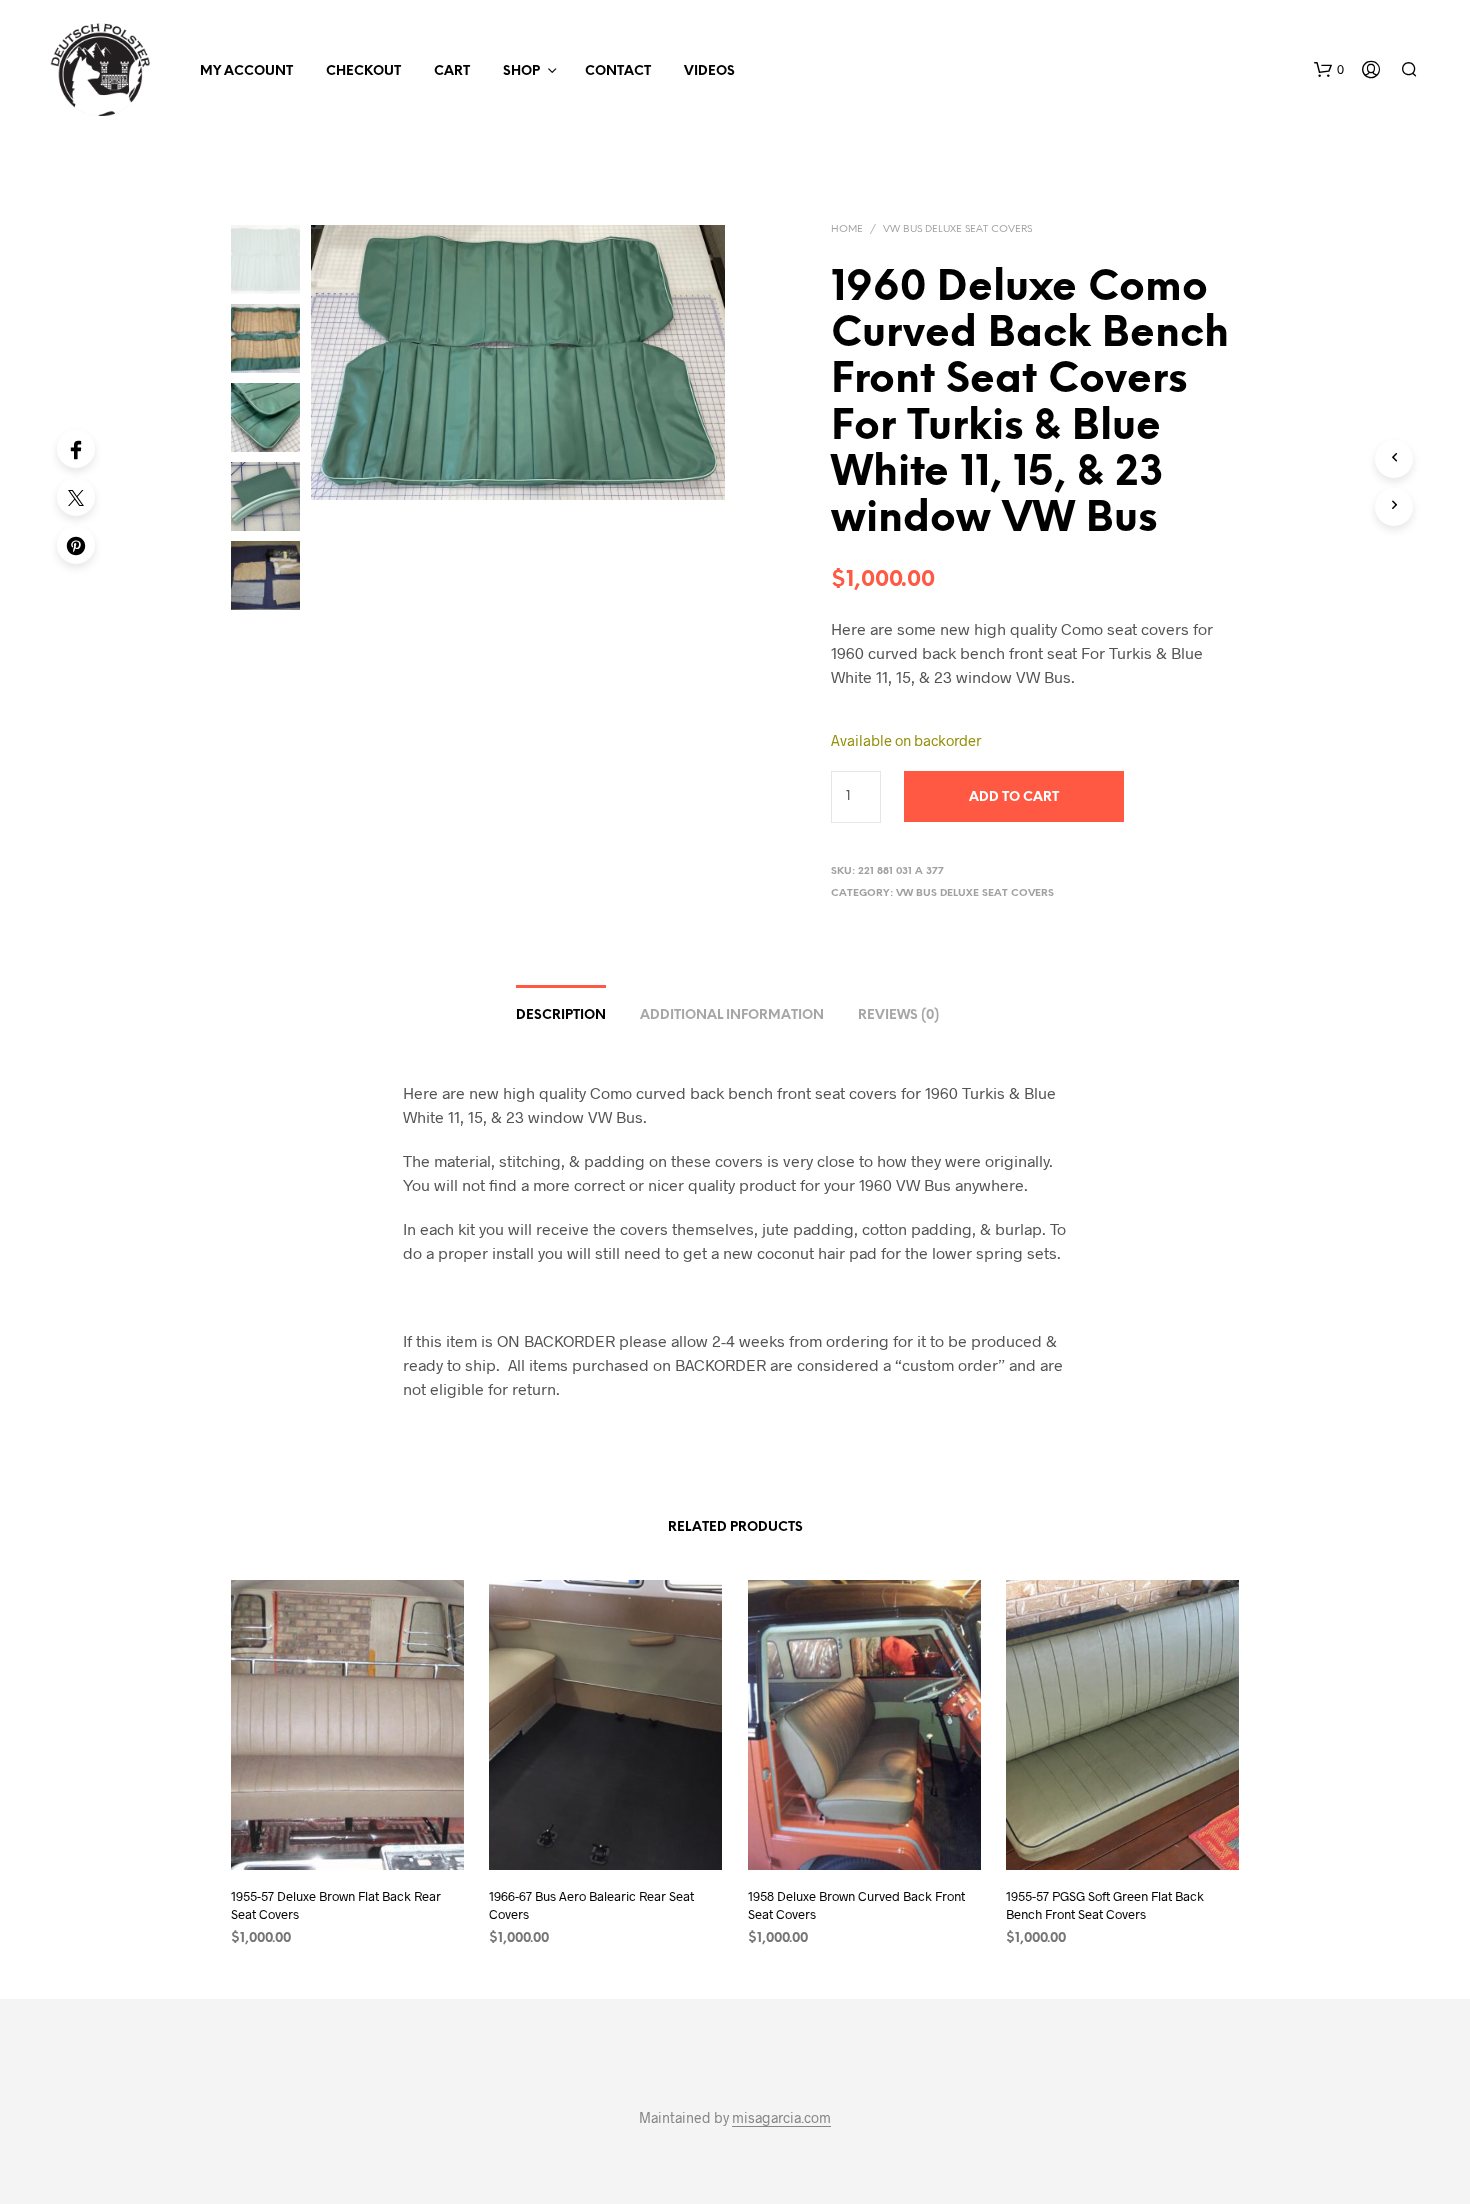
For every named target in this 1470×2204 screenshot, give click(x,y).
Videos (709, 71)
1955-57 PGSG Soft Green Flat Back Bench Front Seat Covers (1105, 1905)
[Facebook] (76, 449)
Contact (618, 71)
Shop (521, 71)
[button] (1329, 70)
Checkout (363, 71)
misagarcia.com (781, 2118)
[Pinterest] (76, 545)
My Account (246, 71)
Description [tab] (561, 1015)
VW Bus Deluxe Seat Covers (957, 229)
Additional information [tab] (732, 1015)
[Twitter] (76, 497)
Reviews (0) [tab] (898, 1015)
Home (847, 229)
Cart (452, 71)
